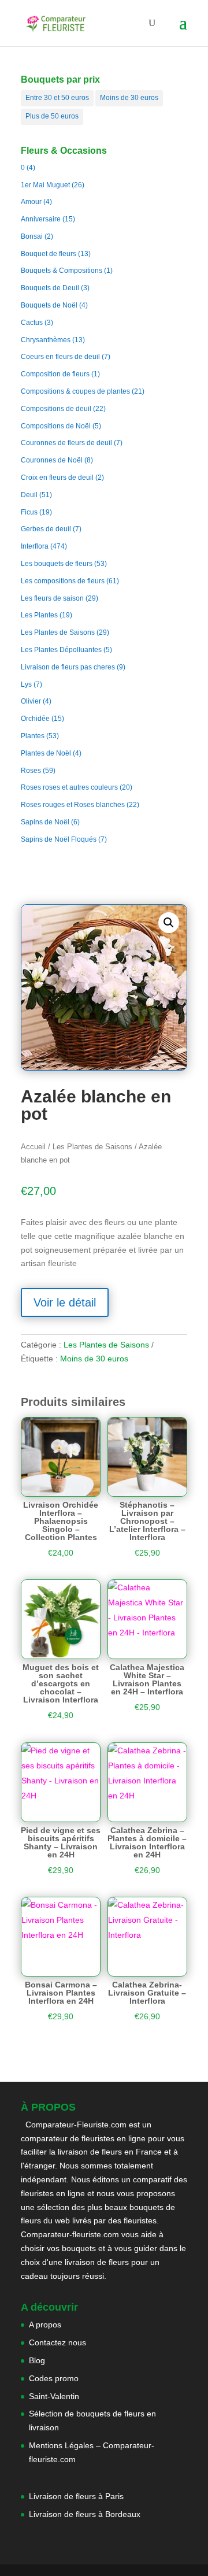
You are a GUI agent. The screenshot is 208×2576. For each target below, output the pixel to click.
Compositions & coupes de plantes (75, 391)
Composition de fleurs (55, 374)
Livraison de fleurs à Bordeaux (85, 2514)
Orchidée (35, 719)
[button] (169, 923)
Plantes (33, 736)
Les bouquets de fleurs (57, 564)
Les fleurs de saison (52, 598)
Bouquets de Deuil (50, 288)
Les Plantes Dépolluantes (61, 650)
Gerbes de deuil (46, 529)
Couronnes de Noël (52, 460)
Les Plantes (39, 615)
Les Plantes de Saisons (58, 632)
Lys (26, 684)
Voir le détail (65, 1302)
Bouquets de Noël (49, 305)
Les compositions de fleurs (63, 581)
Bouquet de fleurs (49, 254)
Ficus (29, 512)
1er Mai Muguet (45, 185)
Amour (31, 202)
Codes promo (54, 2378)
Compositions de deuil (56, 409)
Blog (37, 2360)
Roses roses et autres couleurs (69, 787)
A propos (45, 2325)
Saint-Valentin (54, 2396)
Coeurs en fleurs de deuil (60, 357)
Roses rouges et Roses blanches (73, 805)
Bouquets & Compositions (62, 271)
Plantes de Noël (46, 753)
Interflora (35, 546)
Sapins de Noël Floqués (59, 839)
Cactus (32, 323)
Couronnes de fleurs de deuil (66, 443)
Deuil (29, 495)
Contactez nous (57, 2342)
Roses (31, 771)
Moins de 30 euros (129, 98)
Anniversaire (41, 219)
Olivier (31, 701)
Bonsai (32, 236)
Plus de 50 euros (52, 116)
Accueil (33, 1147)
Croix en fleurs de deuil (57, 478)
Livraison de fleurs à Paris (77, 2496)
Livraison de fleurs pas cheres (68, 667)
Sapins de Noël (45, 822)
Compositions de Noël (56, 426)
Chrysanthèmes (46, 340)
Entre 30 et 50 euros (57, 98)
